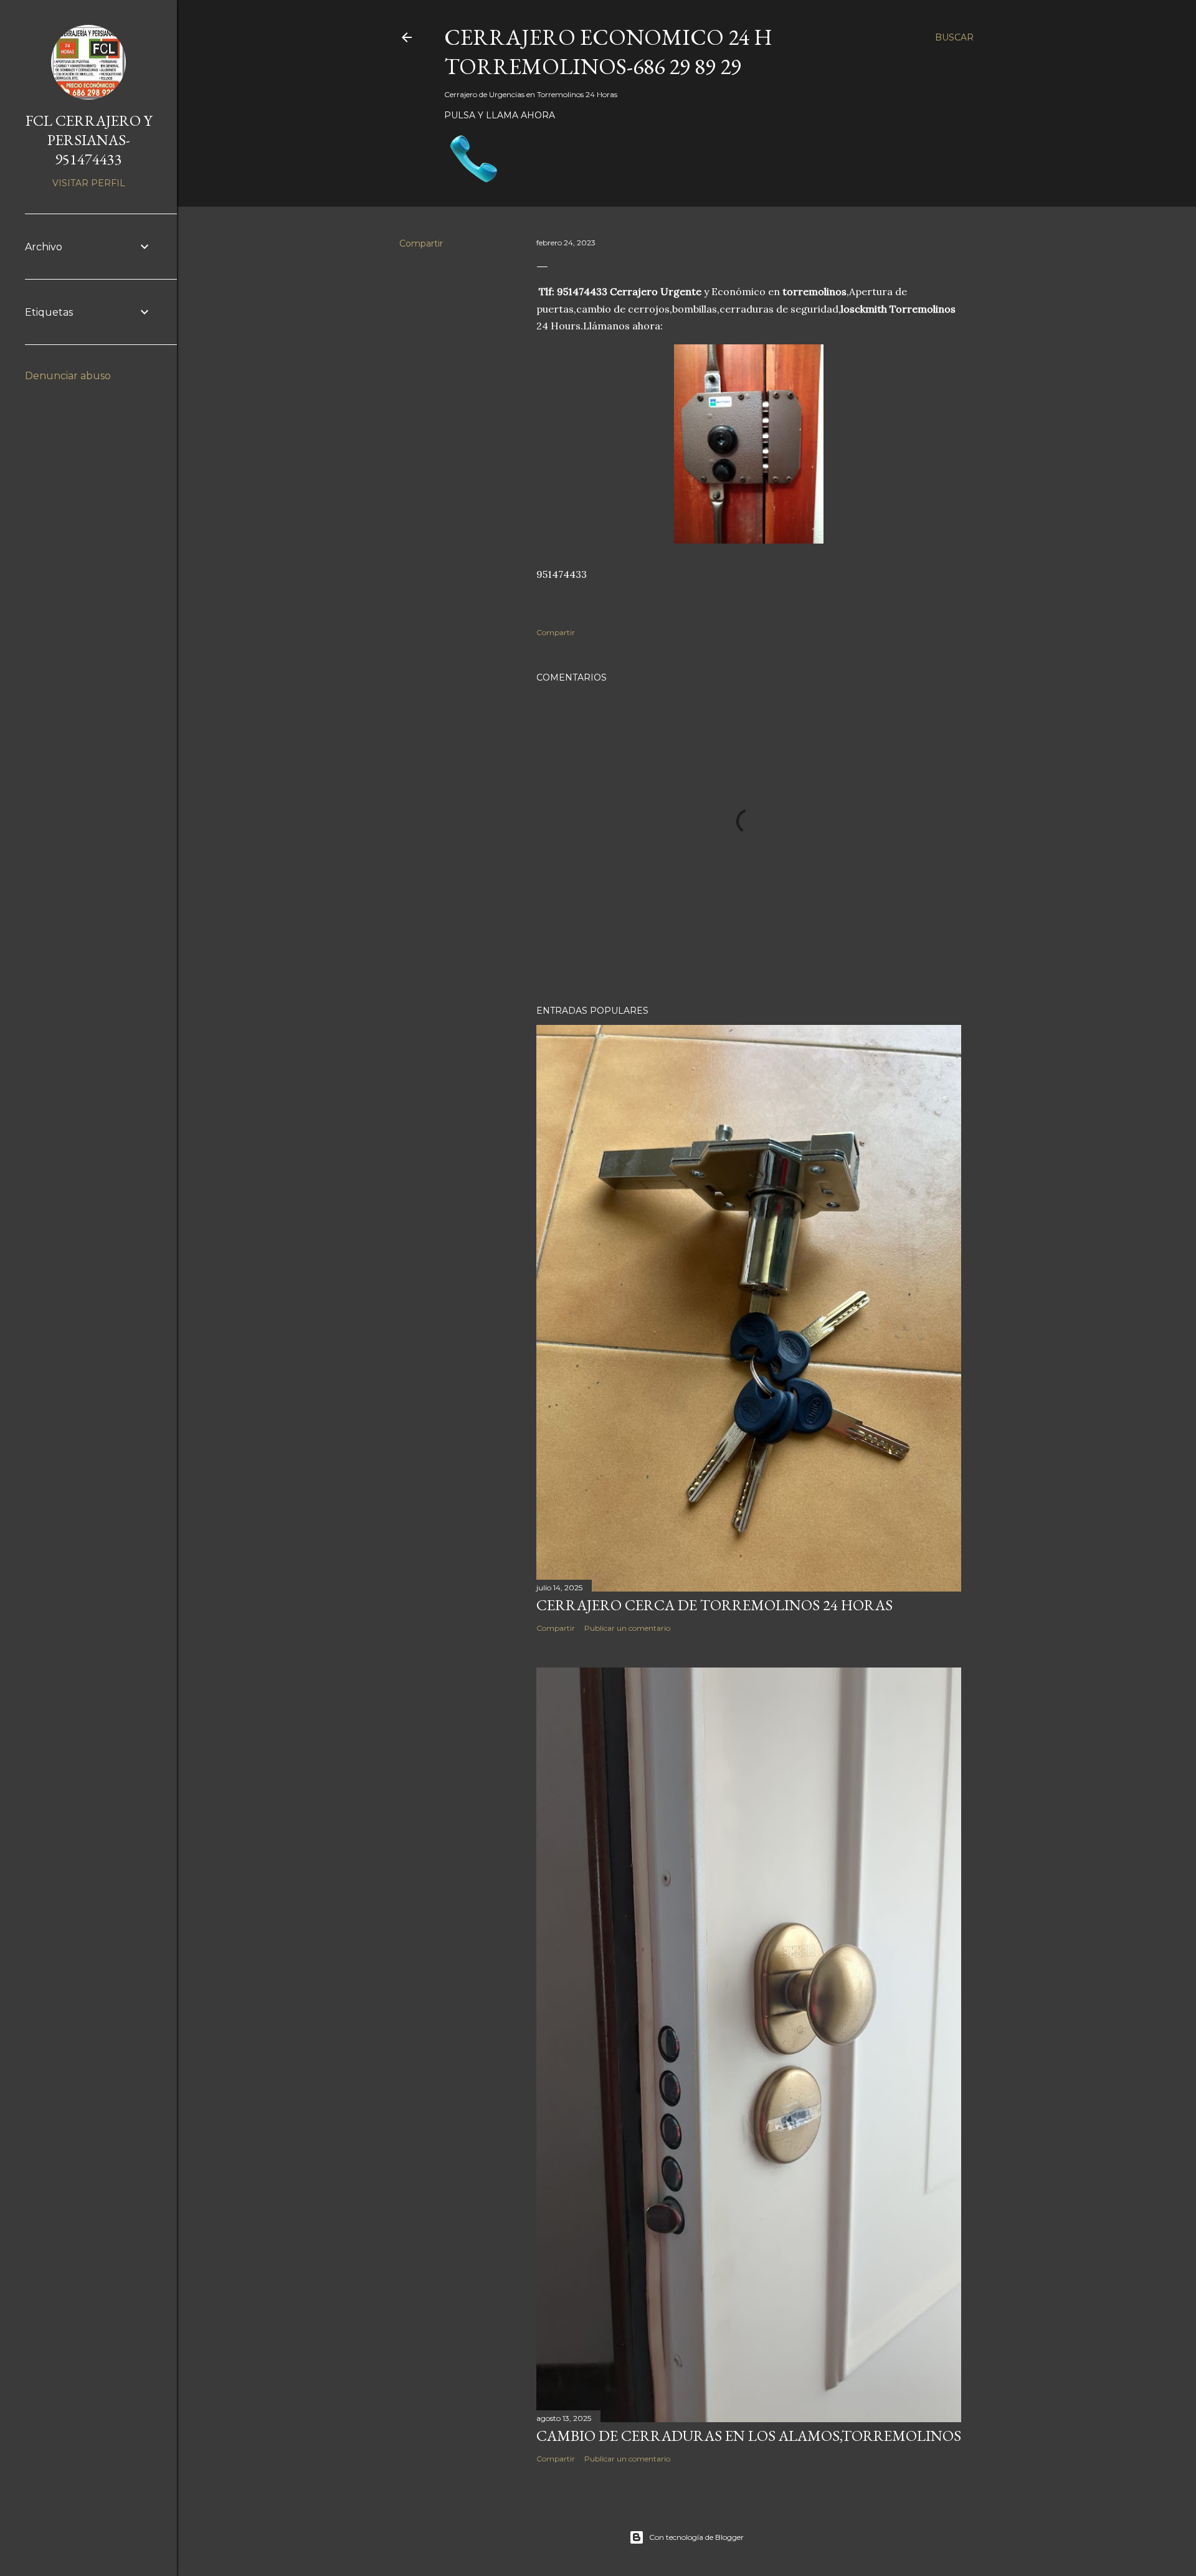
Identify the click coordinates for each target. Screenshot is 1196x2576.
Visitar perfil (89, 183)
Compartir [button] (421, 243)
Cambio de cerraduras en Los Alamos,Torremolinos (749, 2436)
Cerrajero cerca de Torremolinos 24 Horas (714, 1605)
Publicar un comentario (627, 1628)
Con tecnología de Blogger (696, 2537)
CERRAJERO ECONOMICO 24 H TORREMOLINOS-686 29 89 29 (608, 52)
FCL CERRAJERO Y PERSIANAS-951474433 (89, 140)
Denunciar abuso (68, 376)
